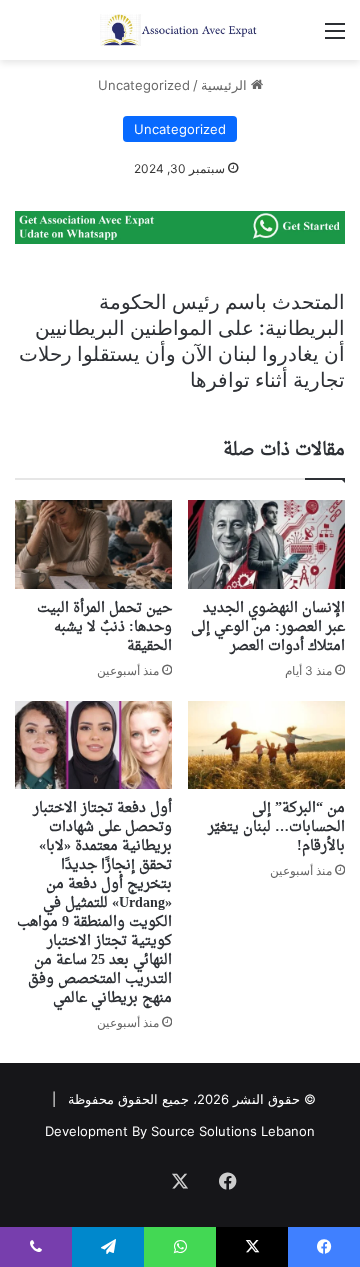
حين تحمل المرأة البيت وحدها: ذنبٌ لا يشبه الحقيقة (104, 627)
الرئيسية (226, 85)
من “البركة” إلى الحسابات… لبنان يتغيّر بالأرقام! (276, 827)
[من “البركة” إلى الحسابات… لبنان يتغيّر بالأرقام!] (266, 745)
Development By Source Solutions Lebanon (180, 1131)
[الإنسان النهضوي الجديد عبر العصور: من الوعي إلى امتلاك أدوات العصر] (266, 544)
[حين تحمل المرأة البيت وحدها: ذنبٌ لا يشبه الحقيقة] (93, 544)
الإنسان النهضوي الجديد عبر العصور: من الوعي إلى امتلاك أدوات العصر (268, 627)
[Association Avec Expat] (180, 30)
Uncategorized (144, 85)
